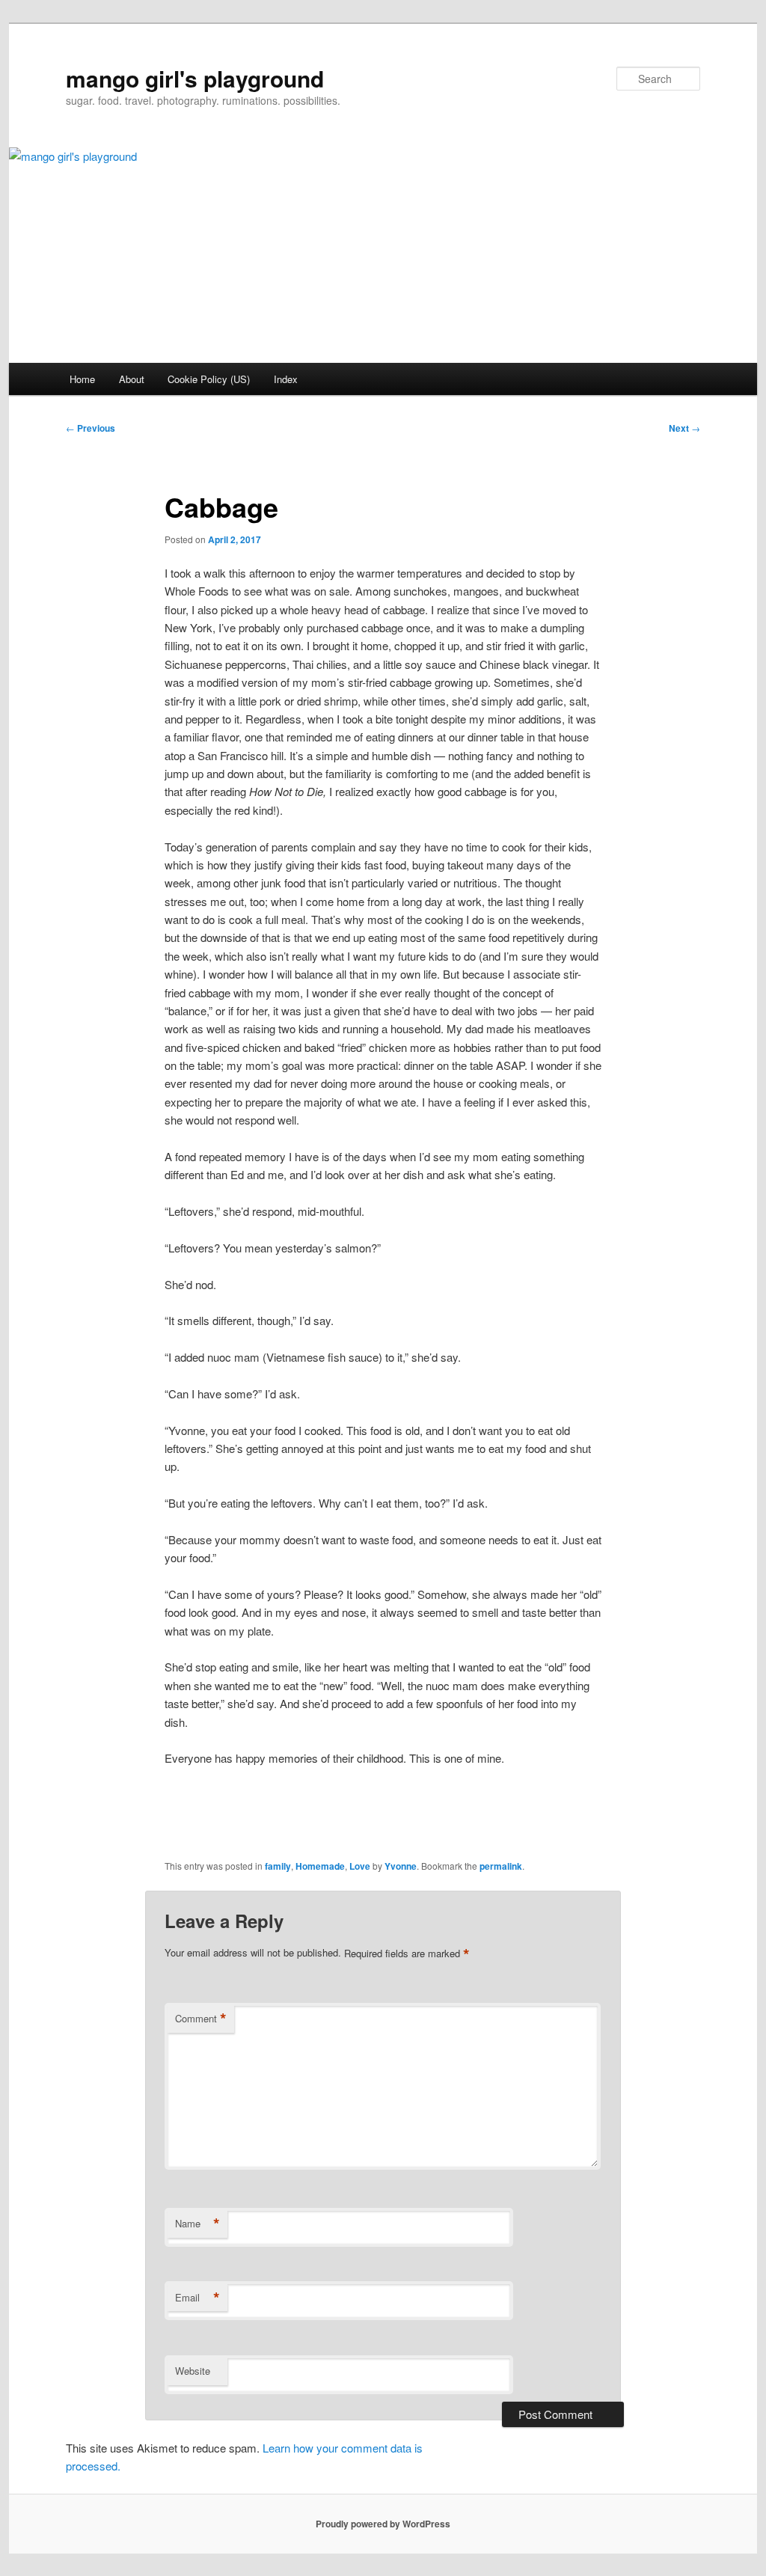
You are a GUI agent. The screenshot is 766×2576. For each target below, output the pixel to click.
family (278, 1866)
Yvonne (401, 1866)
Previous (91, 428)
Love (360, 1866)
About (132, 379)
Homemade (320, 1866)
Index (286, 379)
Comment (201, 2019)
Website (193, 2371)
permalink (501, 1866)
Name (197, 2224)
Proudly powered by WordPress (383, 2524)
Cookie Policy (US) (209, 379)
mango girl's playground (195, 78)
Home (82, 379)
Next (684, 428)
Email (197, 2298)
